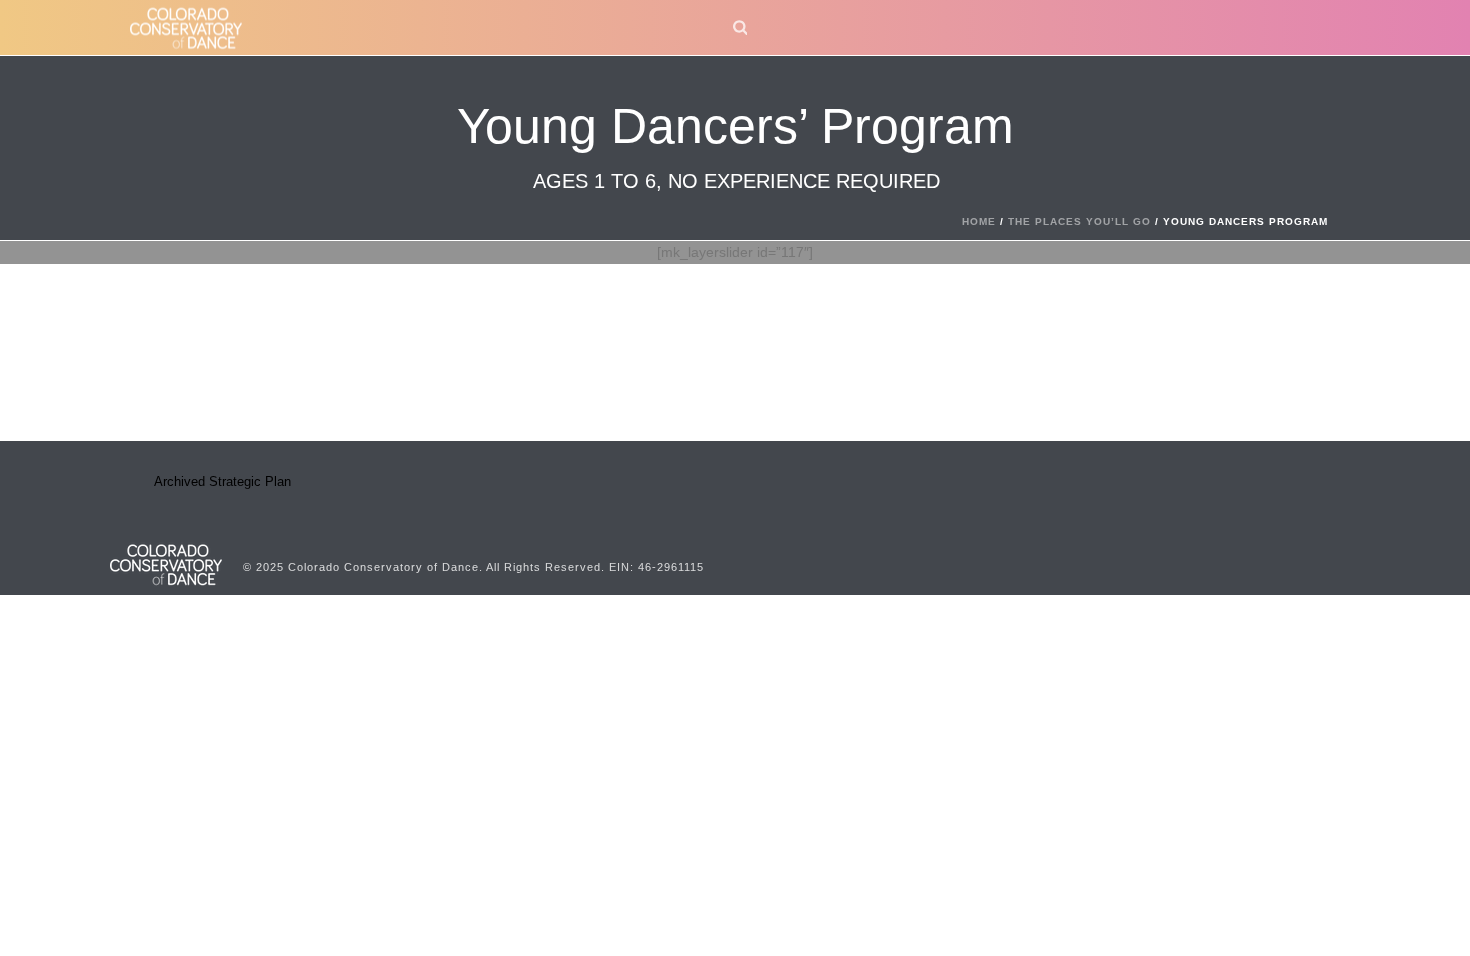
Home (979, 221)
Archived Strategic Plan (222, 481)
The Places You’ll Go (1079, 221)
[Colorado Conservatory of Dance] (166, 563)
